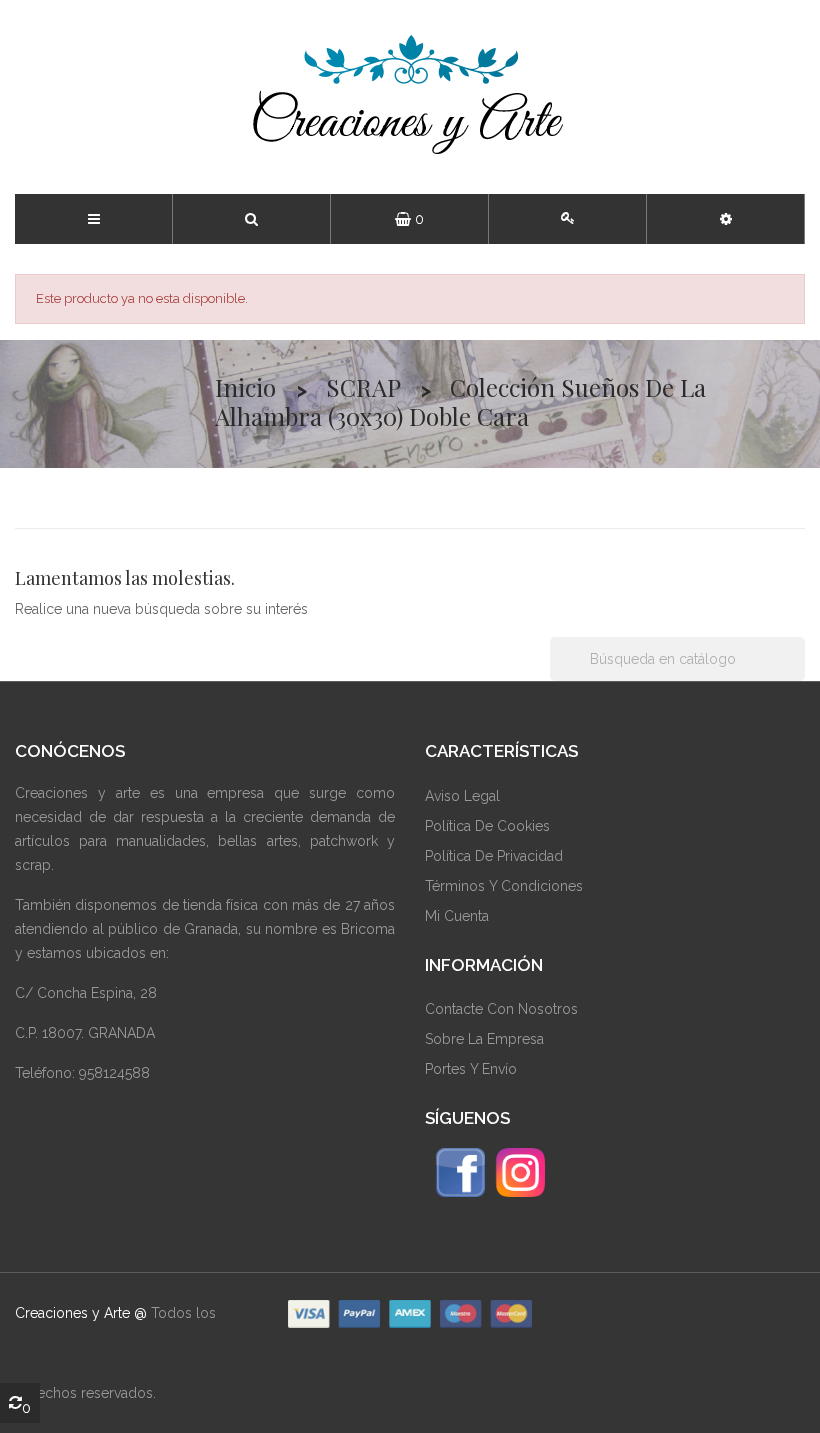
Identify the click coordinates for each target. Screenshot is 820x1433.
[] (797, 675)
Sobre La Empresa (484, 1039)
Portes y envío (471, 1069)
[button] (726, 219)
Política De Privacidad (494, 856)
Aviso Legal (462, 796)
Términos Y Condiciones (504, 886)
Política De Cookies (487, 826)
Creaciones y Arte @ (81, 1313)
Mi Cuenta (457, 916)
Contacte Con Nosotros (501, 1009)
